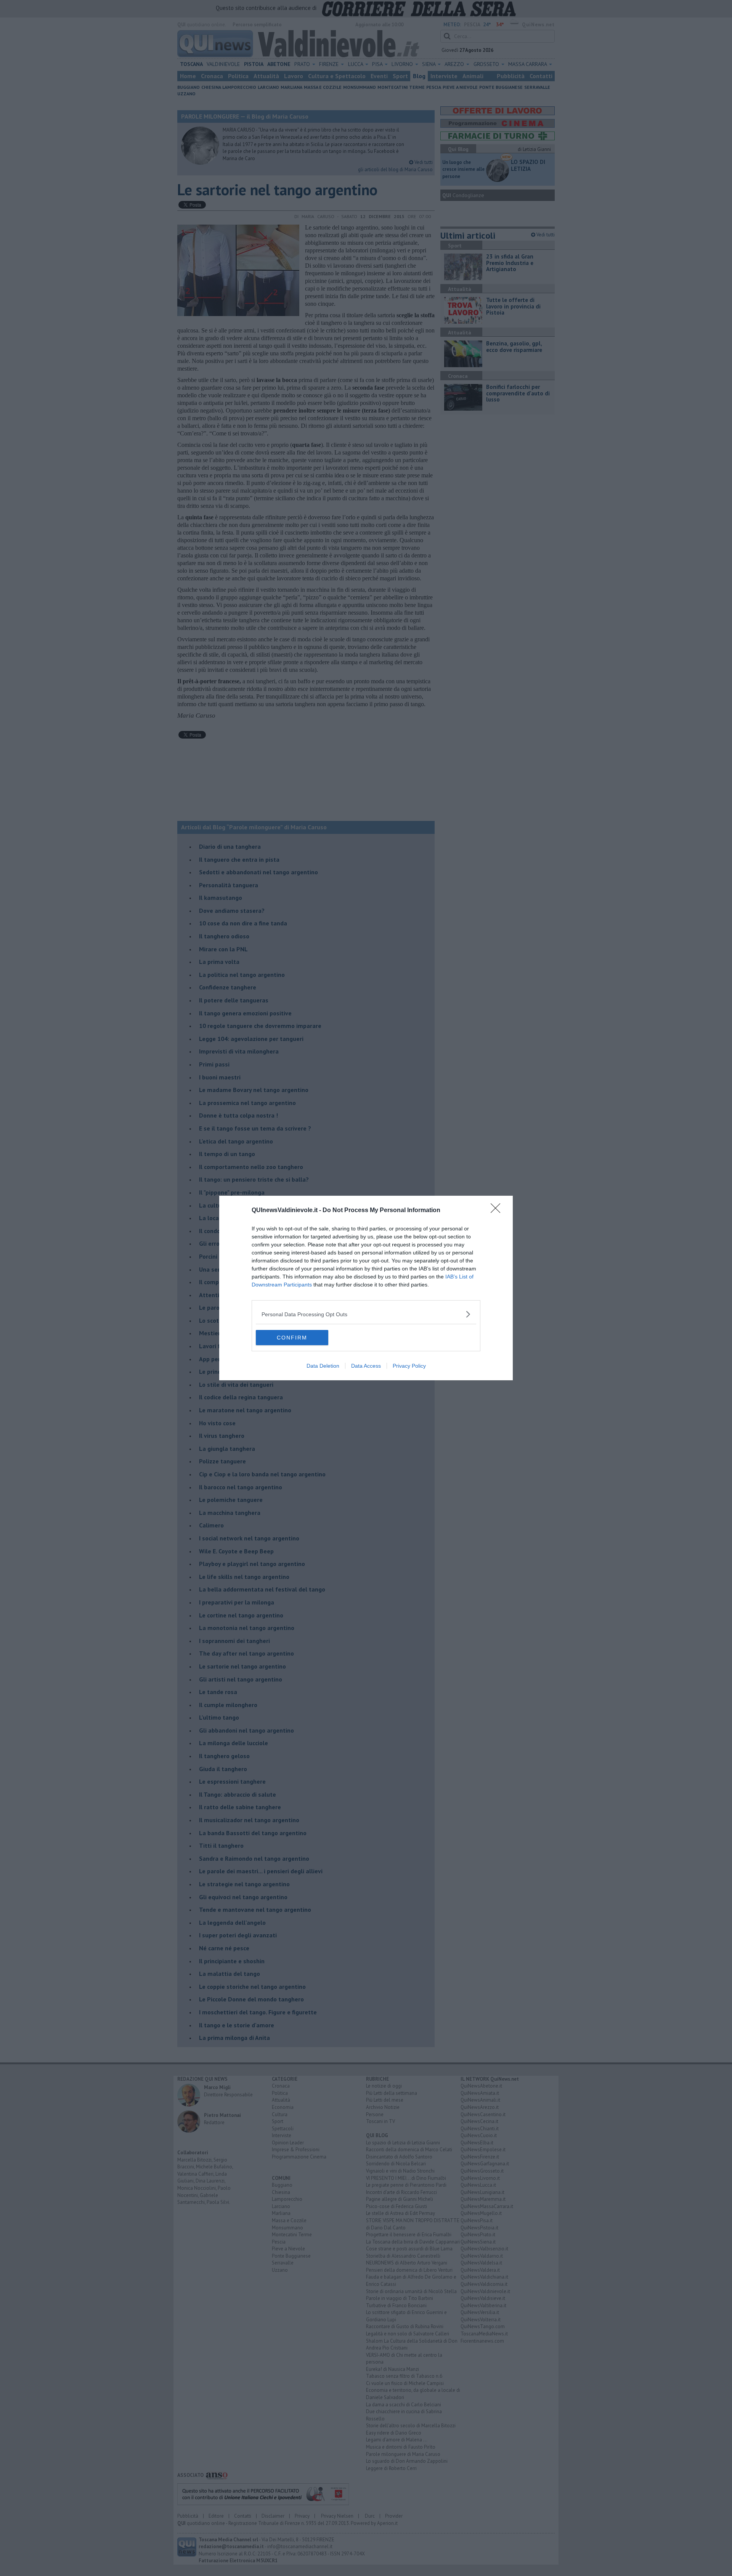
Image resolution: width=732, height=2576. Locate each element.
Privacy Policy (409, 1366)
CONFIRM (292, 1338)
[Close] (498, 1211)
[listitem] (366, 1314)
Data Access (366, 1366)
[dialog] (366, 1288)
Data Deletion (323, 1366)
